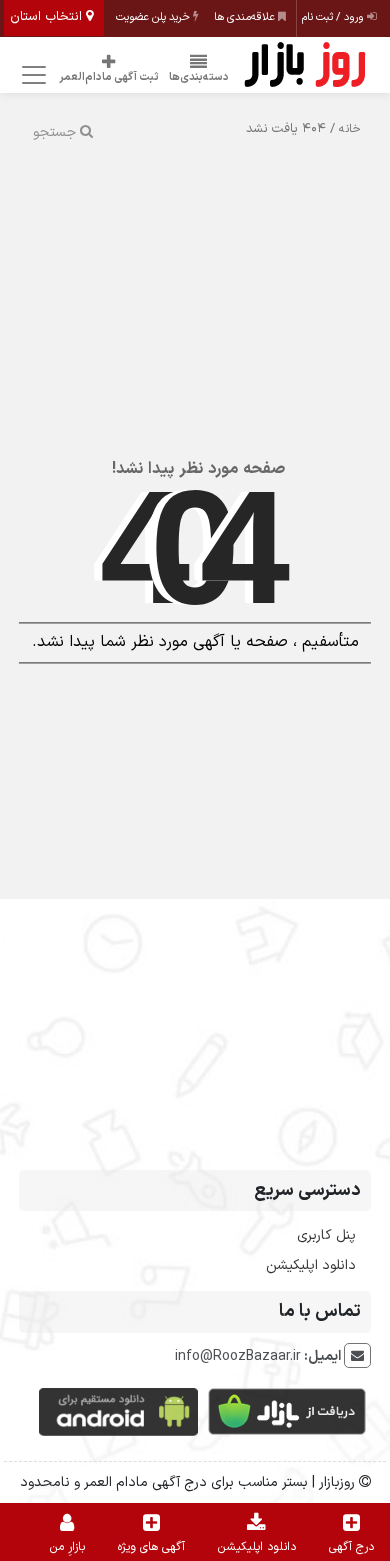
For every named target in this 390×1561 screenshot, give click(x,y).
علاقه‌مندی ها (246, 17)
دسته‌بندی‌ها (199, 77)
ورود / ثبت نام (334, 17)
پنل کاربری (326, 1235)
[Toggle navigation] (31, 75)
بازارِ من (67, 1547)
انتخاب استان (48, 17)
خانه (350, 129)
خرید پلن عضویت (154, 17)
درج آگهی (351, 1547)
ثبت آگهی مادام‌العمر (109, 77)
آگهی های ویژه (151, 1547)
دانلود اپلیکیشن (311, 1265)
